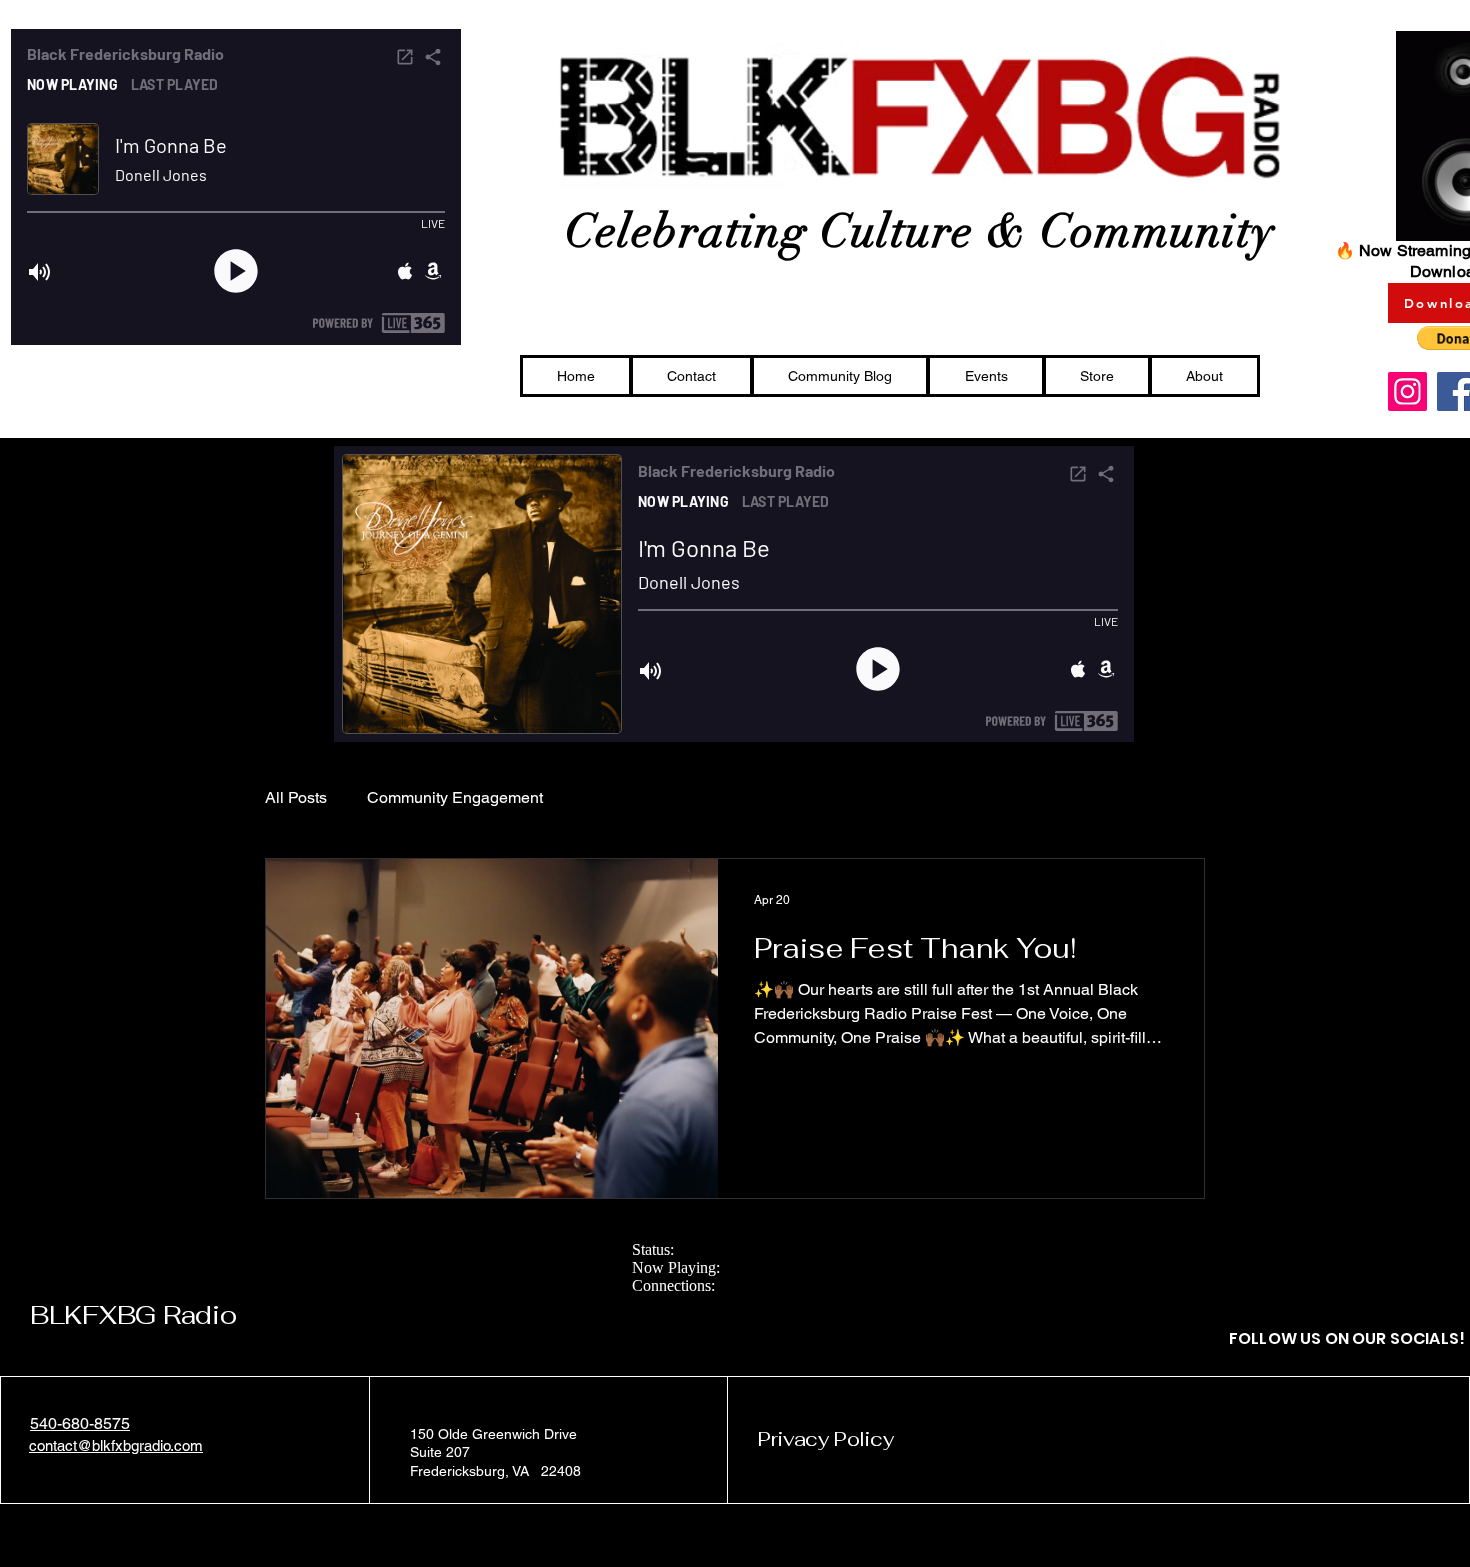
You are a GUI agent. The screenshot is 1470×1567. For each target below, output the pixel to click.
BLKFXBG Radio (133, 1315)
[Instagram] (1407, 391)
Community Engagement (455, 797)
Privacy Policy (825, 1439)
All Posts (296, 797)
